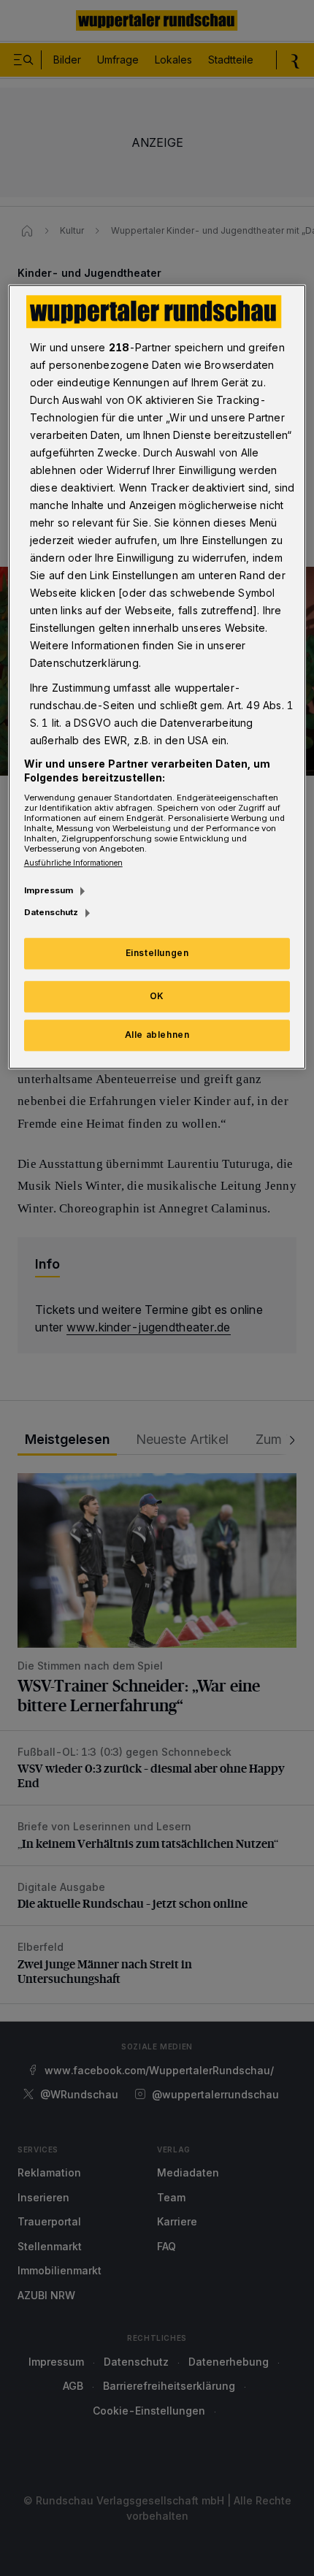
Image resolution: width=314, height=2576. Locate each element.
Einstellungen (157, 953)
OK (157, 996)
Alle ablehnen (157, 1035)
